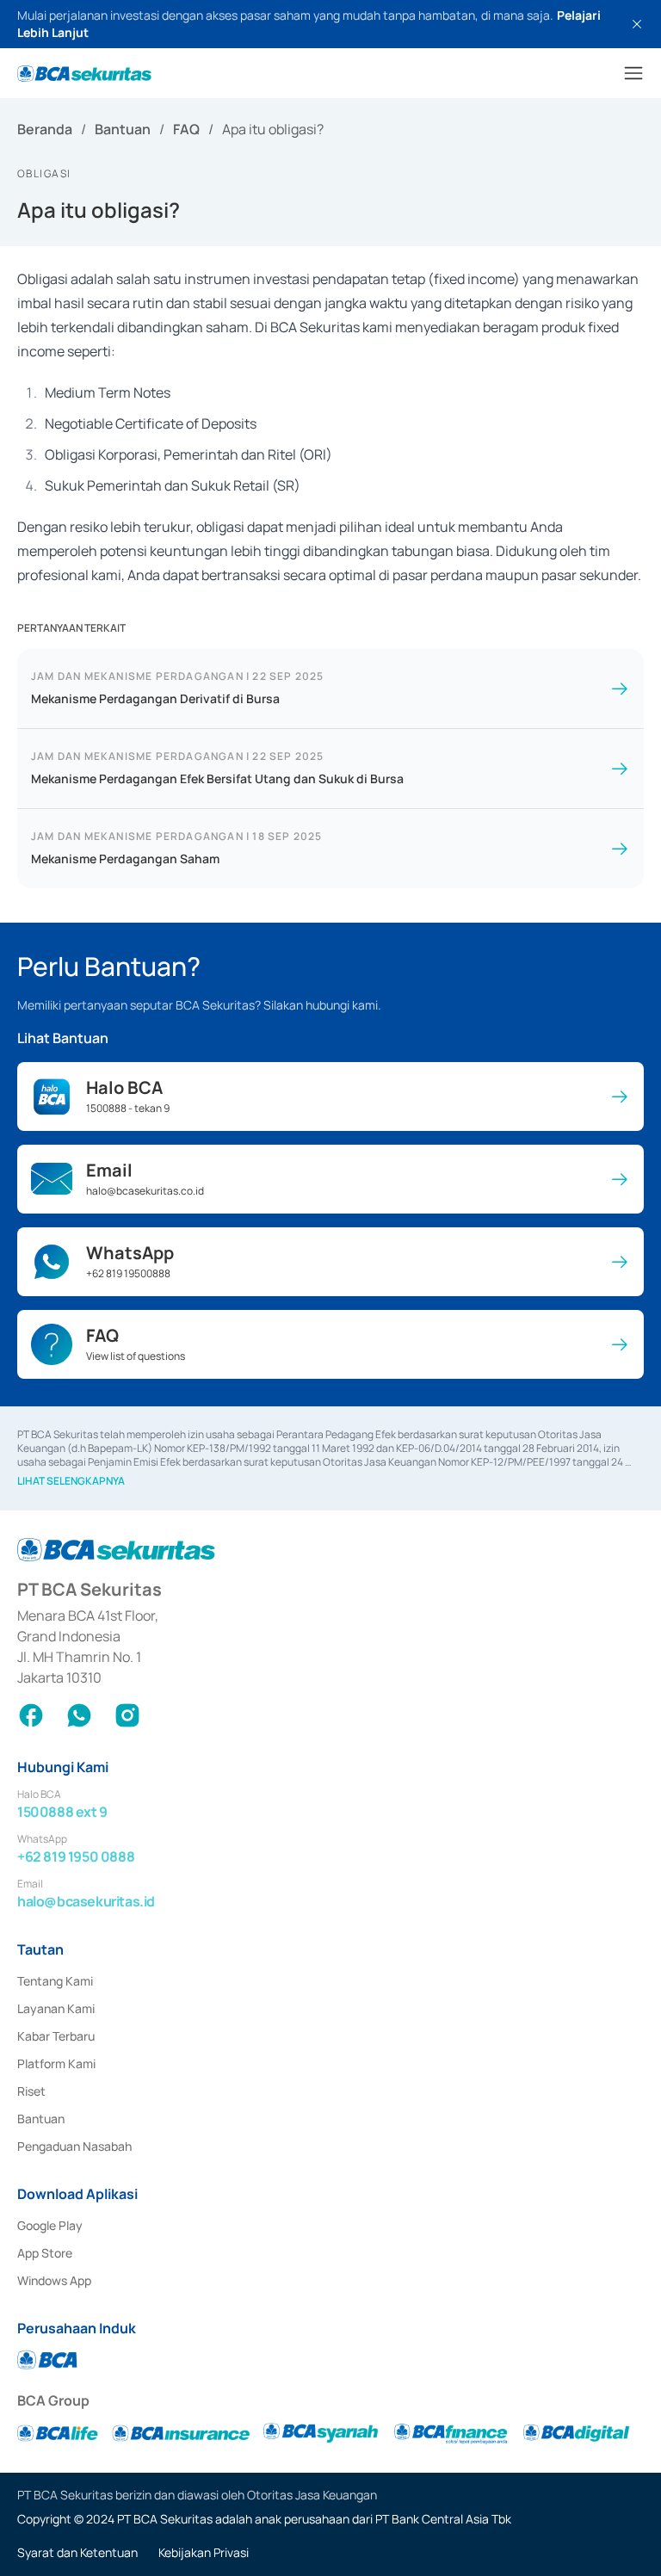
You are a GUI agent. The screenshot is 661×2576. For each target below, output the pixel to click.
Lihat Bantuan (63, 1038)
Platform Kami (56, 2063)
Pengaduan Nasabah (74, 2146)
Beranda (45, 129)
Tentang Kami (55, 1981)
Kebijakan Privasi (204, 2552)
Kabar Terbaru (56, 2036)
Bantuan (123, 129)
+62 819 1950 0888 (76, 1856)
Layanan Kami (56, 2008)
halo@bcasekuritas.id (86, 1901)
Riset (31, 2091)
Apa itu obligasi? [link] (273, 129)
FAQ (186, 129)
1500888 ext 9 (62, 1812)
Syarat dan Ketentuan (77, 2552)
